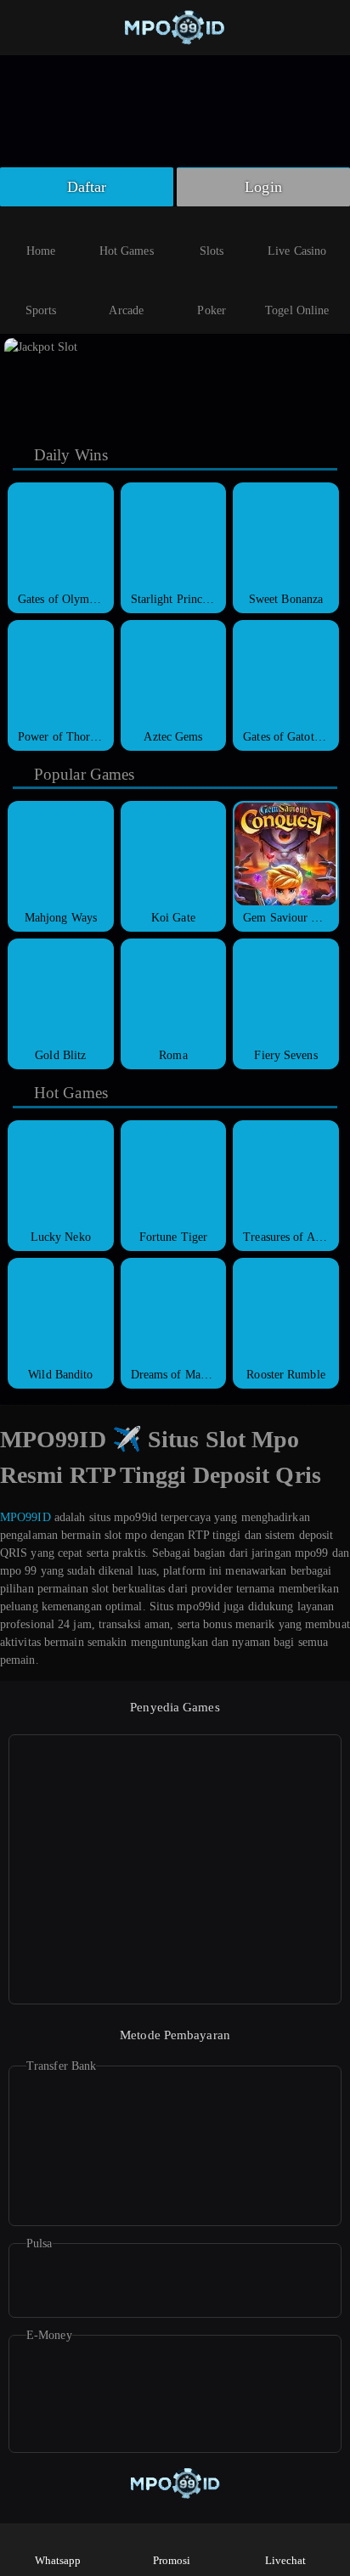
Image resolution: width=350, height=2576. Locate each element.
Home (41, 251)
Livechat (286, 2560)
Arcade (126, 310)
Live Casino (297, 251)
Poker (212, 310)
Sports (41, 310)
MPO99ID (25, 1517)
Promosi (172, 2560)
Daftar (87, 187)
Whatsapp (58, 2560)
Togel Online (297, 310)
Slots (212, 251)
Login (263, 187)
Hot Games (127, 251)
